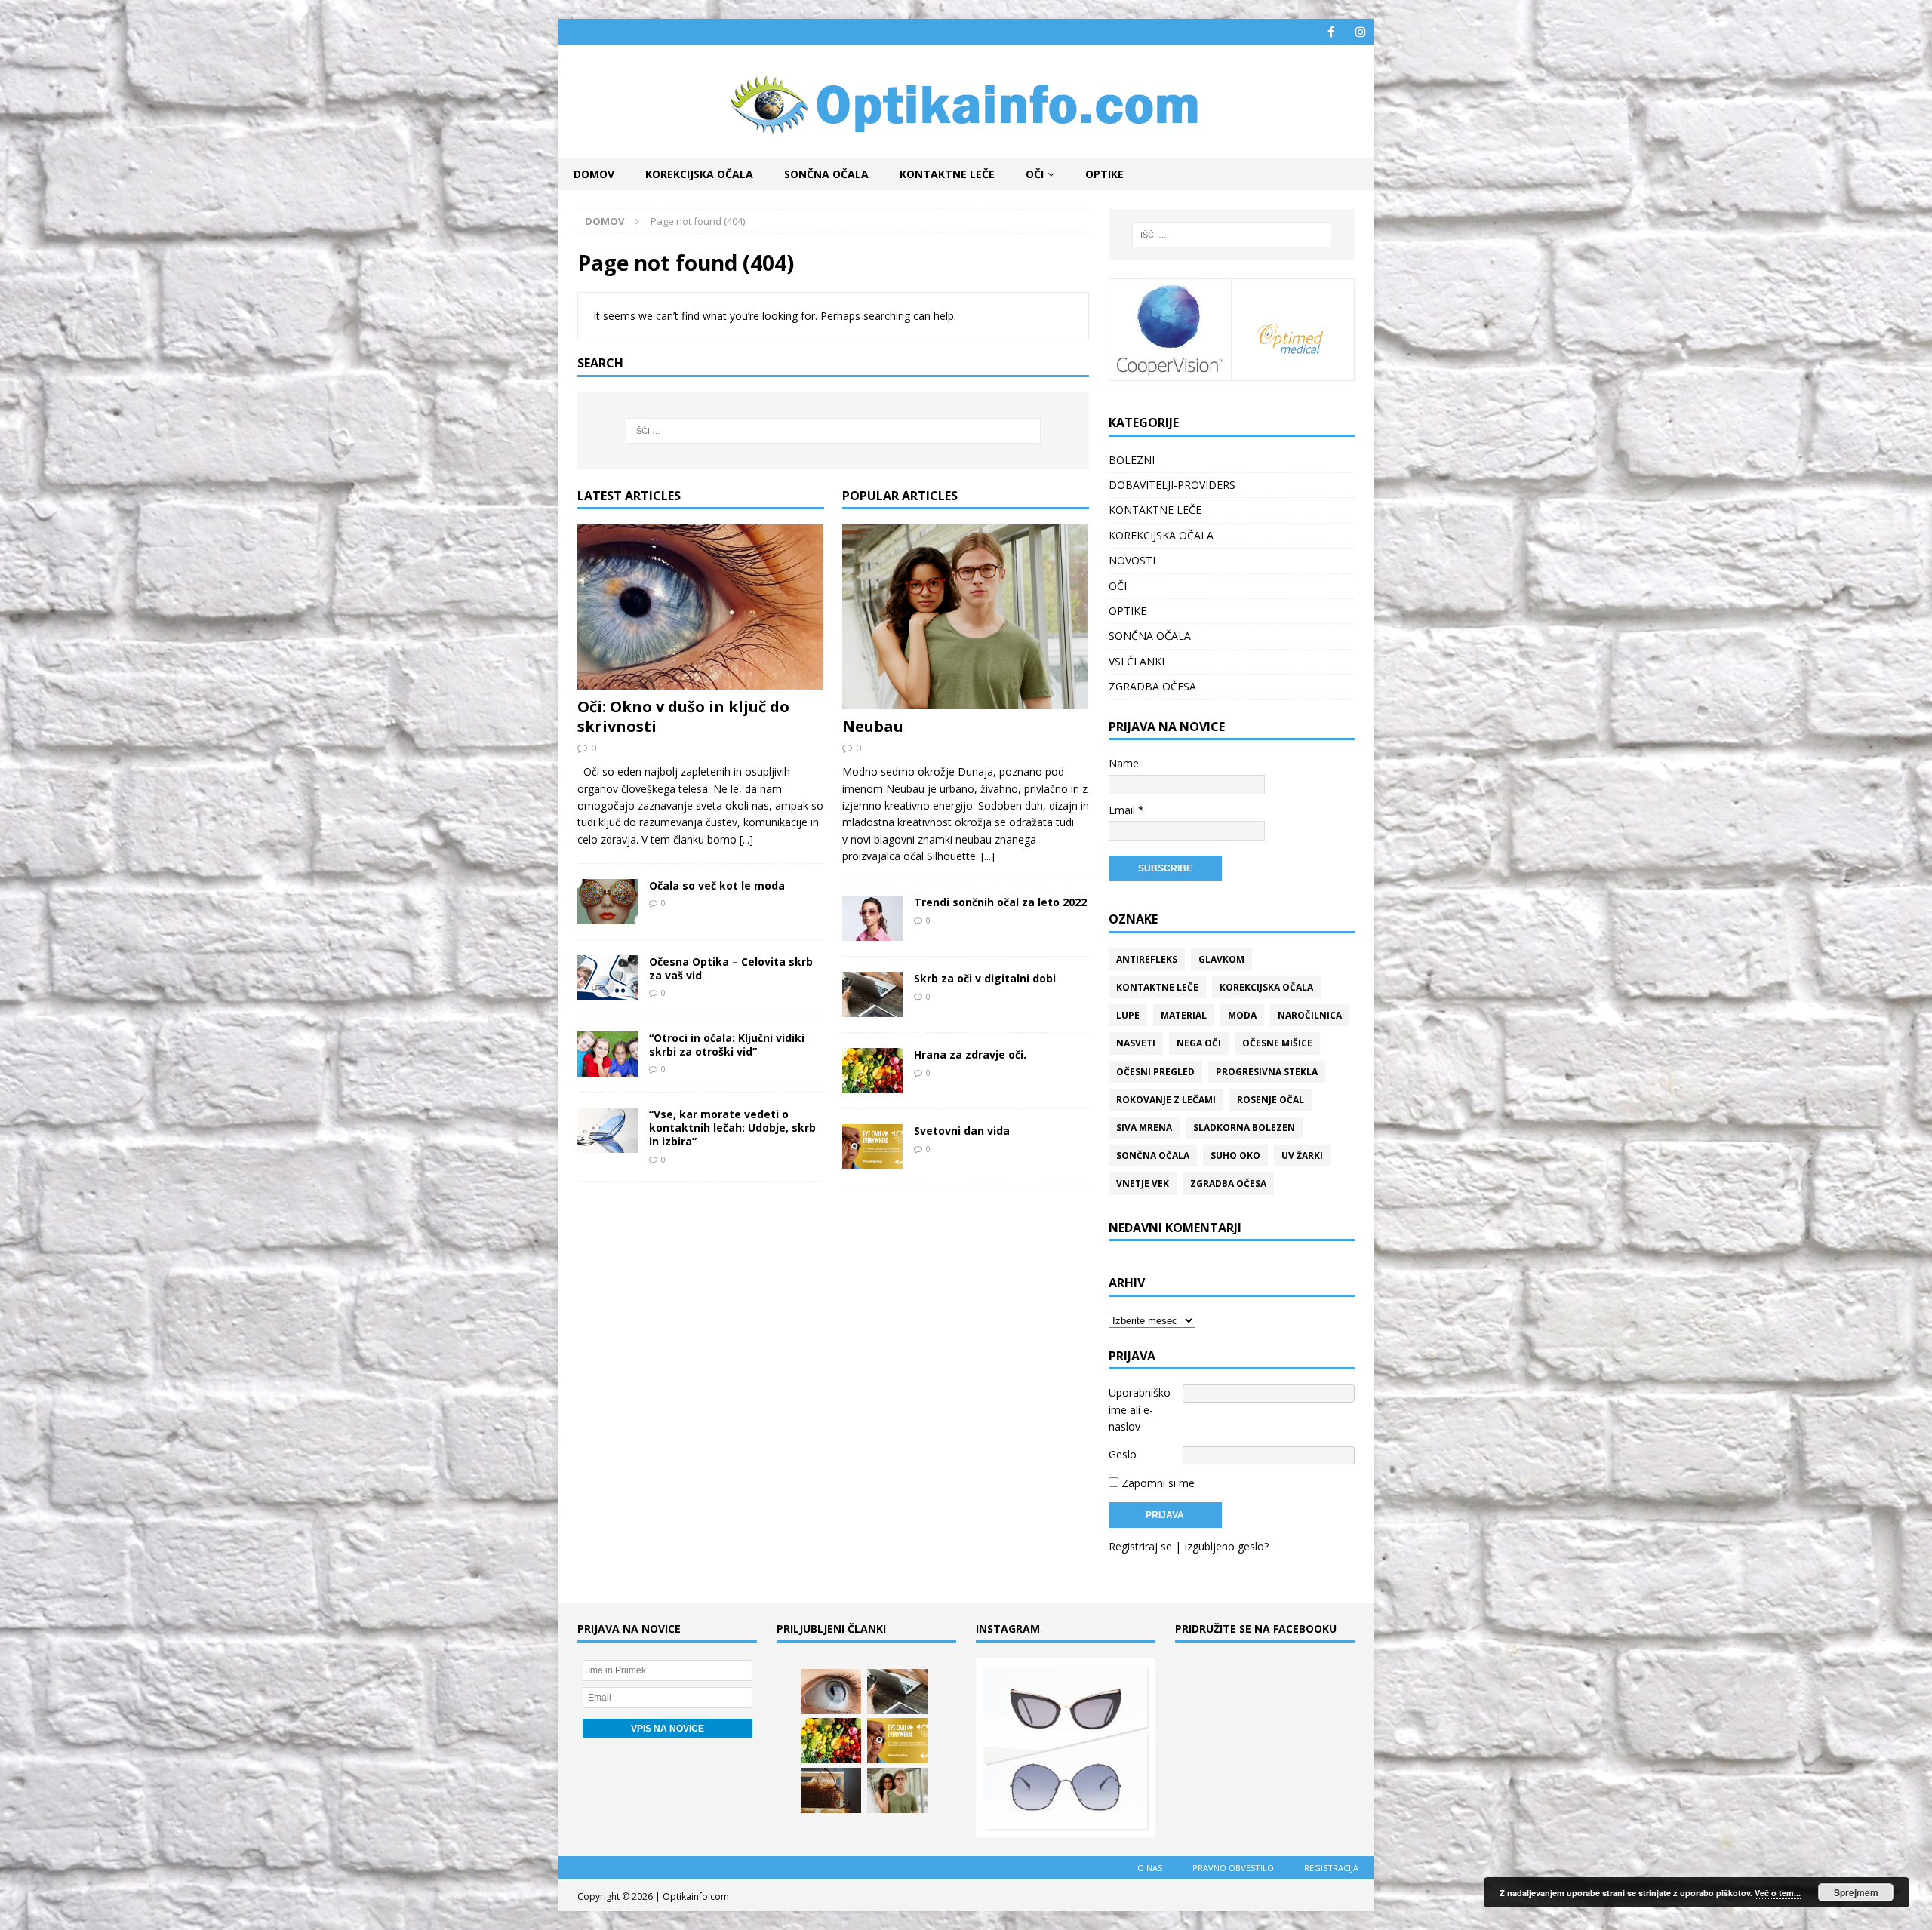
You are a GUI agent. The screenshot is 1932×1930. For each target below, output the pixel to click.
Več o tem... (1778, 1893)
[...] (746, 839)
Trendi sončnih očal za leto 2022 (1000, 902)
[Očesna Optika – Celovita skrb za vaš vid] (608, 978)
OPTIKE (1104, 174)
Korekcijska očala (1266, 987)
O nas (1150, 1868)
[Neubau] (966, 617)
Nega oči (1199, 1043)
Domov (594, 174)
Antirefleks (1147, 959)
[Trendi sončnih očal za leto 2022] (872, 918)
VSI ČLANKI (1137, 661)
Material (1184, 1015)
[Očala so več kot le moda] (608, 902)
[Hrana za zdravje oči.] (872, 1071)
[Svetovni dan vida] (872, 1147)
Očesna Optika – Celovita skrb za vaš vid (731, 968)
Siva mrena (1144, 1128)
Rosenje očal (1271, 1100)
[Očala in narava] (831, 1790)
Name (1124, 763)
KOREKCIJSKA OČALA (699, 174)
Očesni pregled (1155, 1072)
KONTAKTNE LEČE (947, 174)
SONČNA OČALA (826, 174)
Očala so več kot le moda (717, 885)
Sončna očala (1153, 1156)
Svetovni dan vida (962, 1131)
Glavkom (1221, 959)
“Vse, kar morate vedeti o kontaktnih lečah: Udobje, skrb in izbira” (732, 1128)
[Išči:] (833, 431)
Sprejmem (1856, 1892)
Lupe (1128, 1015)
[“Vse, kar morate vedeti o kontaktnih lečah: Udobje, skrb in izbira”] (608, 1130)
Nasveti (1136, 1043)
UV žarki (1302, 1156)
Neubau (873, 726)
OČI (1035, 174)
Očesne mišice (1277, 1043)
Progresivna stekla (1267, 1072)
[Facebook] (1331, 32)
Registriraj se (1140, 1546)
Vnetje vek (1143, 1183)
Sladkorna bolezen (1244, 1128)
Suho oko (1235, 1156)
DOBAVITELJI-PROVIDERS (1172, 485)
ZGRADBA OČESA (1152, 686)
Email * (1126, 810)
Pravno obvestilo (1233, 1868)
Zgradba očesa (1228, 1183)
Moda (1242, 1015)
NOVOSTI (1132, 560)
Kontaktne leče (1157, 987)
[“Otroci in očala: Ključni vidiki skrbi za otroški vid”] (608, 1054)
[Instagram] (1360, 32)
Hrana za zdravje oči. (970, 1054)
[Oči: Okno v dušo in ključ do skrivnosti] (701, 607)
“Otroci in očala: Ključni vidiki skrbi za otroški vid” (727, 1045)
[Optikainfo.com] (966, 150)
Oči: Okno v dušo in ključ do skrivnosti (683, 716)
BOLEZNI (1132, 460)
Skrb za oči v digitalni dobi (985, 978)
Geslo (1123, 1454)
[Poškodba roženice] (831, 1692)
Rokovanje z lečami (1166, 1100)
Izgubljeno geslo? (1226, 1546)
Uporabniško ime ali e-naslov (1140, 1409)
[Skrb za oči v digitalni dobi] (872, 994)
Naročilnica (1310, 1015)
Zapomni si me (1157, 1483)
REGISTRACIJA (1331, 1868)
